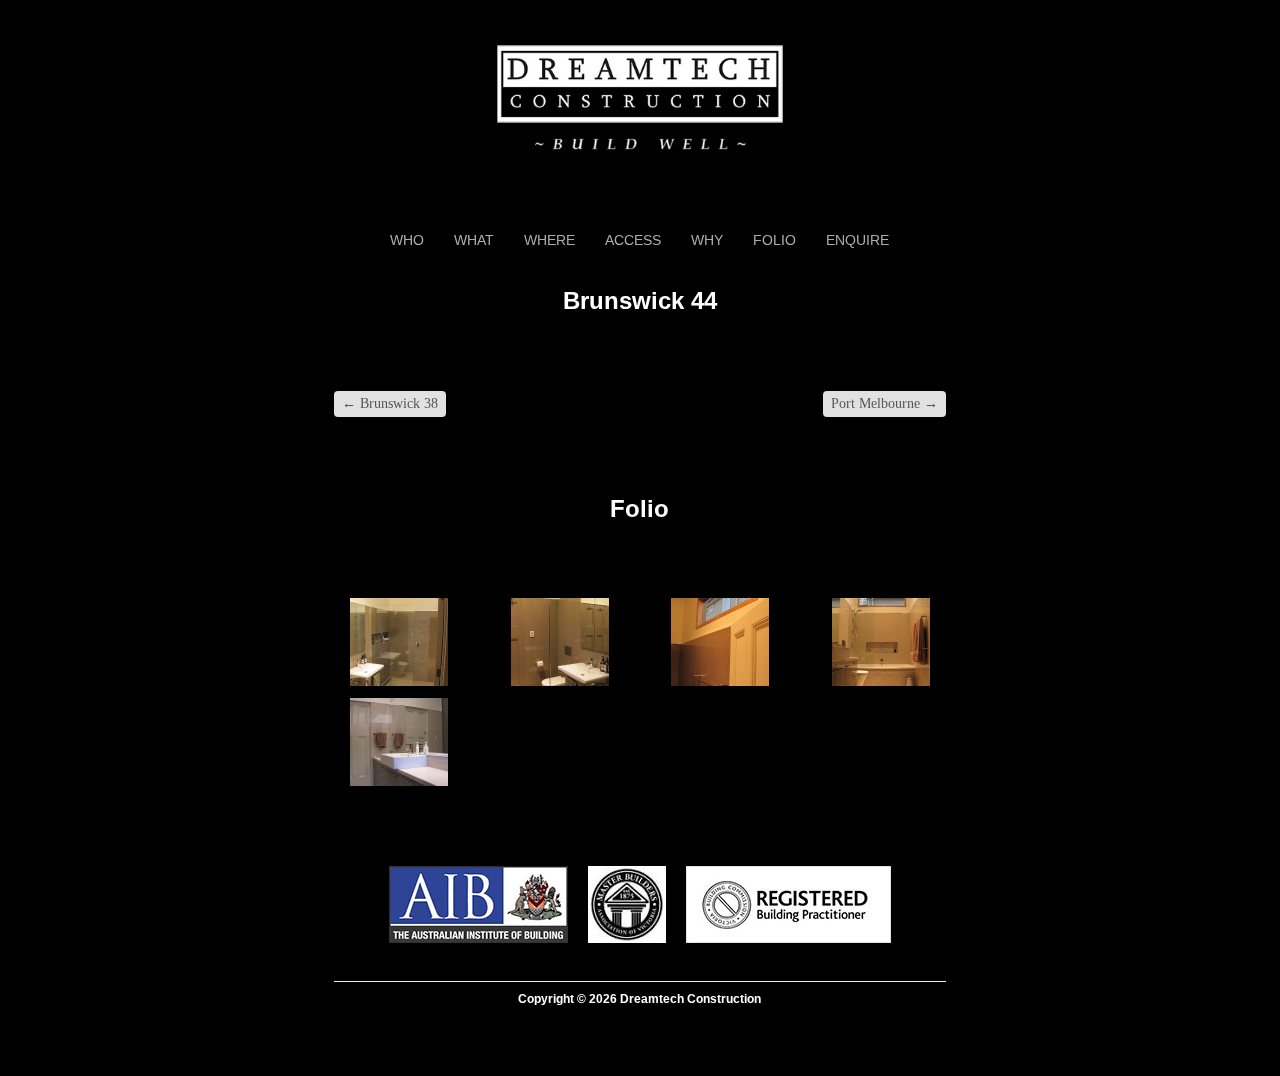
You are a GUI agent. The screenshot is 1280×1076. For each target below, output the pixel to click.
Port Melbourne (884, 403)
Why (707, 240)
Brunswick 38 (390, 403)
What (474, 240)
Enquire (857, 240)
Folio (774, 240)
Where (549, 240)
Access (633, 240)
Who (407, 240)
